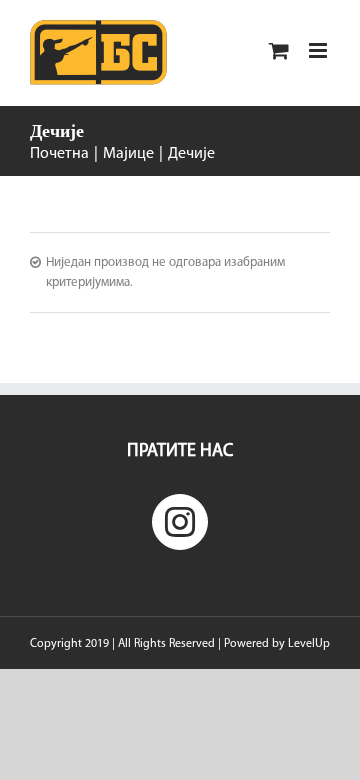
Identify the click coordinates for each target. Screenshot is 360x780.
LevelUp (309, 644)
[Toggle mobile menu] (319, 50)
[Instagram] (180, 522)
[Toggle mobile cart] (279, 50)
